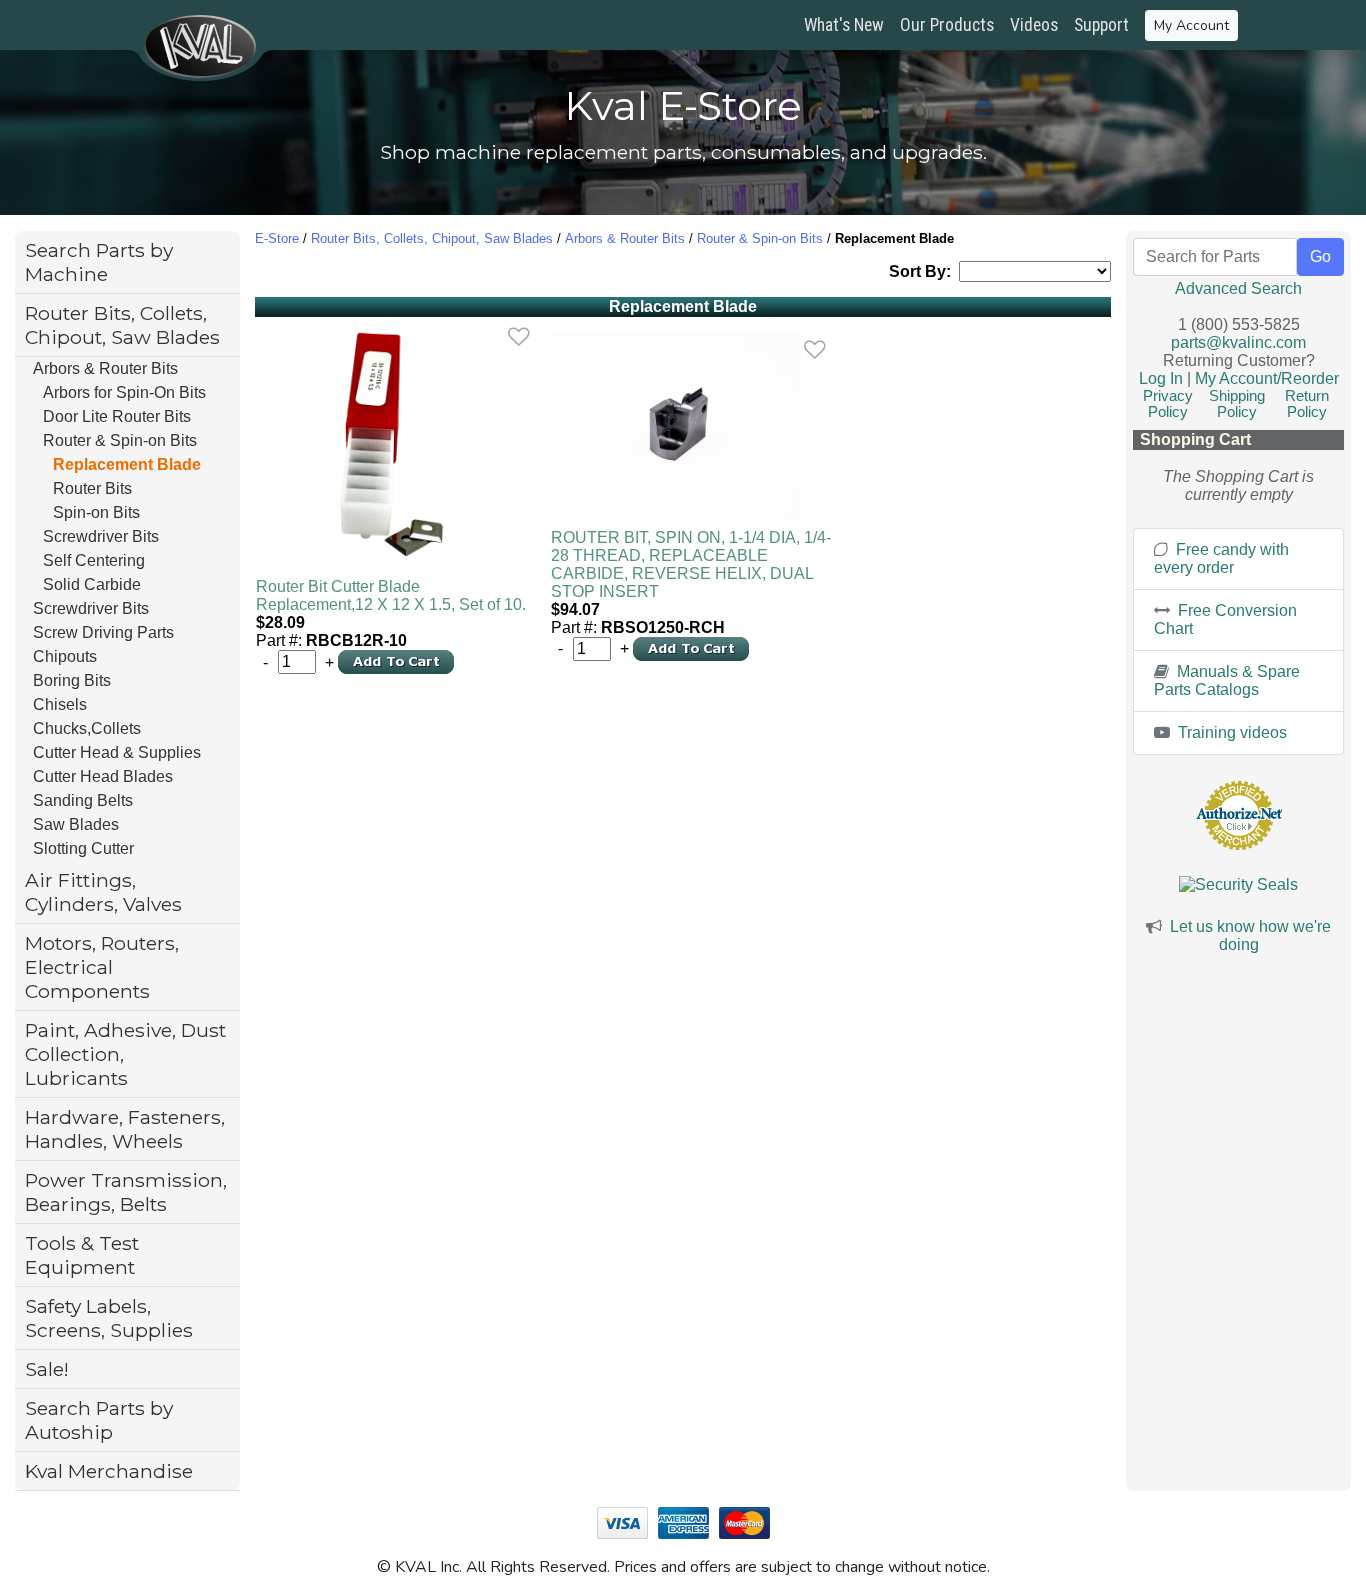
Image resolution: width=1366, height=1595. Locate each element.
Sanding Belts (83, 800)
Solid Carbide (92, 584)
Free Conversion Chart (1225, 619)
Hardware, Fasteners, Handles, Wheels (125, 1129)
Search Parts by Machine (99, 262)
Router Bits (92, 488)
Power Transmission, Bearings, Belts (126, 1192)
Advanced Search (1238, 288)
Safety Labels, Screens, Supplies (109, 1318)
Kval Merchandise (109, 1471)
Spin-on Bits (96, 512)
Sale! (47, 1369)
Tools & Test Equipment (82, 1255)
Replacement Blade (127, 464)
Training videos (1230, 732)
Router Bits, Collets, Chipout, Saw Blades (122, 325)
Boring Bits (72, 680)
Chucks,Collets (87, 728)
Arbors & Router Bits (105, 368)
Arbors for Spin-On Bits (124, 392)
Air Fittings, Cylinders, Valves (103, 892)
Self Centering (94, 560)
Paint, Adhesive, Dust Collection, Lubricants (125, 1054)
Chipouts (65, 656)
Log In (1161, 378)
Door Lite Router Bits (117, 416)
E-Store (277, 238)
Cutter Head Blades (103, 776)
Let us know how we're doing (1250, 935)
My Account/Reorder (1267, 378)
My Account (1191, 25)
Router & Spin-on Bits (120, 440)
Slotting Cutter (83, 848)
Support (1101, 25)
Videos (1034, 25)
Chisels (60, 704)
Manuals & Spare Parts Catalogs (1227, 680)
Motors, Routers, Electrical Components (102, 967)
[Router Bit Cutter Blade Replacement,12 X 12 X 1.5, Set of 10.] (397, 443)
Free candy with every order (1221, 558)
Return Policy (1307, 404)
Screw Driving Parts (103, 632)
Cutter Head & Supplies (117, 752)
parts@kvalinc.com (1238, 342)
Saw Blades (76, 824)
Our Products (947, 25)
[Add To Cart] (396, 660)
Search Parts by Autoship (99, 1420)
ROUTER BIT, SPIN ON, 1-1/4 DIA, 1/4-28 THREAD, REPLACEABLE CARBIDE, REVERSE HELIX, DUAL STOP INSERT (691, 564)
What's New (844, 25)
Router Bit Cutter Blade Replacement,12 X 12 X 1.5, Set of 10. (391, 595)
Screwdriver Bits (101, 536)
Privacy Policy (1168, 404)
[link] (518, 337)
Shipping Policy (1237, 404)
